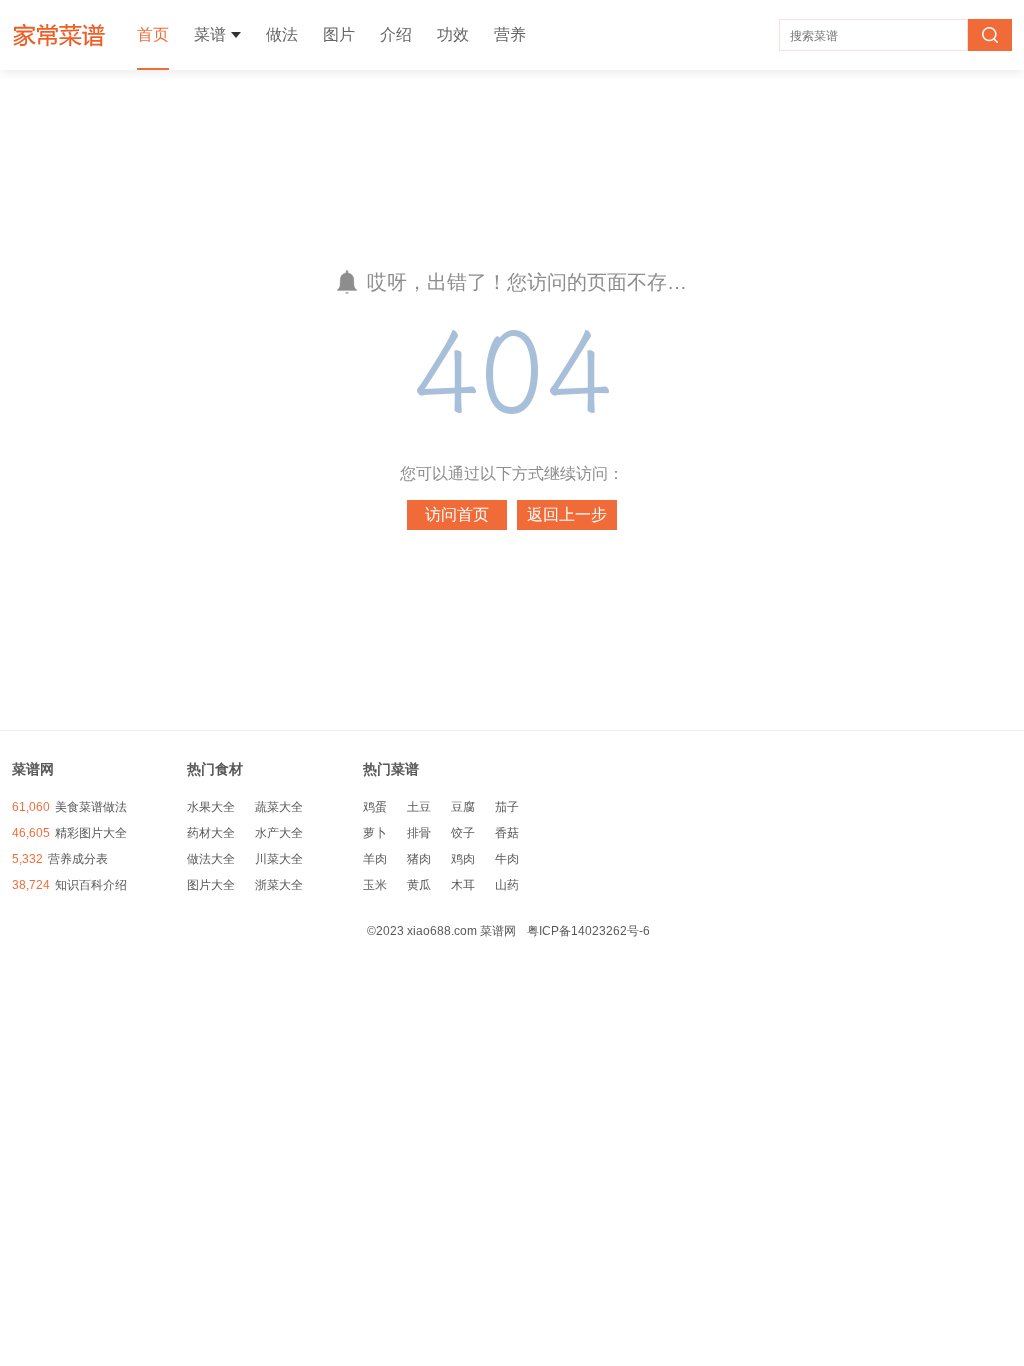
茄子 (507, 807)
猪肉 (419, 859)
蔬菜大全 (279, 807)
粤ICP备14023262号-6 (588, 931)
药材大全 (211, 833)
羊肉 (375, 859)
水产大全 (279, 833)
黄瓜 (419, 885)
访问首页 (457, 514)
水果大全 (211, 807)
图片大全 (211, 885)
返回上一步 (567, 514)
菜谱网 (59, 35)
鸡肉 (463, 859)
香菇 (507, 833)
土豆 (419, 807)
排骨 (419, 833)
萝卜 (375, 833)
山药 (507, 885)
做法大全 (211, 859)
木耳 (463, 885)
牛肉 (507, 859)
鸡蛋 (375, 807)
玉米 (375, 885)
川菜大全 (279, 859)
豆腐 (463, 807)
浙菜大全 (279, 885)
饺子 (463, 833)
